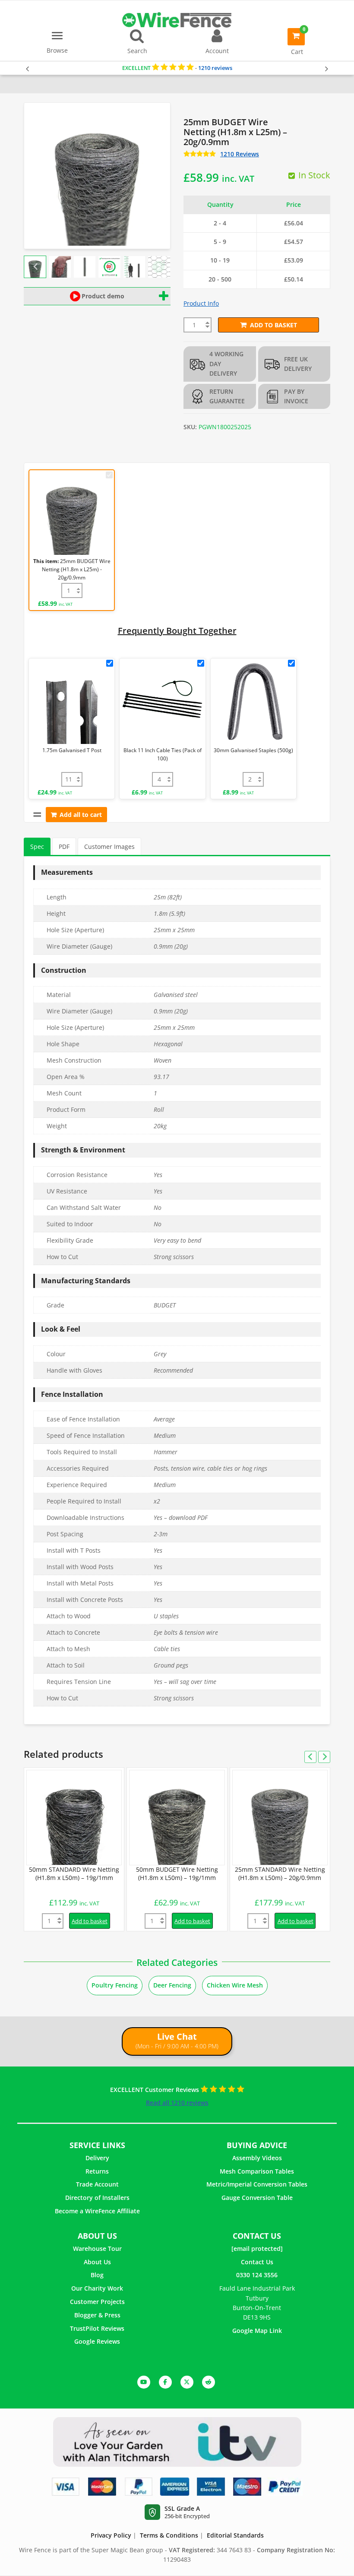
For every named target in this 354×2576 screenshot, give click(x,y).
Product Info (201, 303)
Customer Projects (97, 2302)
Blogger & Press (97, 2315)
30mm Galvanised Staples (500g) (253, 750)
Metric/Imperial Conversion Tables (257, 2184)
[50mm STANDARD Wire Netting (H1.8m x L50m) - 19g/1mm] (74, 1818)
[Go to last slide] (36, 267)
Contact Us (257, 2262)
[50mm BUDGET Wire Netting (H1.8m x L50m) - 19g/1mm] (177, 1818)
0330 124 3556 (257, 2275)
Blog (97, 2275)
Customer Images (109, 847)
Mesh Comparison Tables (257, 2171)
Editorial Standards (235, 2535)
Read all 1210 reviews (177, 2103)
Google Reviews (97, 2341)
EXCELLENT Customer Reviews (155, 2090)
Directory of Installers (97, 2198)
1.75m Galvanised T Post (72, 750)
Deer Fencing (172, 1985)
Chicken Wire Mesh (235, 1985)
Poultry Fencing (115, 1985)
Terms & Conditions (169, 2535)
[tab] (37, 847)
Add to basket (273, 325)
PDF (64, 847)
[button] (60, 267)
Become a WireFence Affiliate (97, 2211)
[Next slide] (158, 267)
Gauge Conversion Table (257, 2198)
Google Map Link (257, 2331)
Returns (97, 2171)
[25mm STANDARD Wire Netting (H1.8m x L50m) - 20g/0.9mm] (280, 1818)
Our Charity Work (97, 2288)
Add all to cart (81, 815)
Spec (37, 847)
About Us (97, 2262)
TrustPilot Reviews (97, 2328)
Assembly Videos (257, 2158)
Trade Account (97, 2184)
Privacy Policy (111, 2535)
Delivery (97, 2158)
